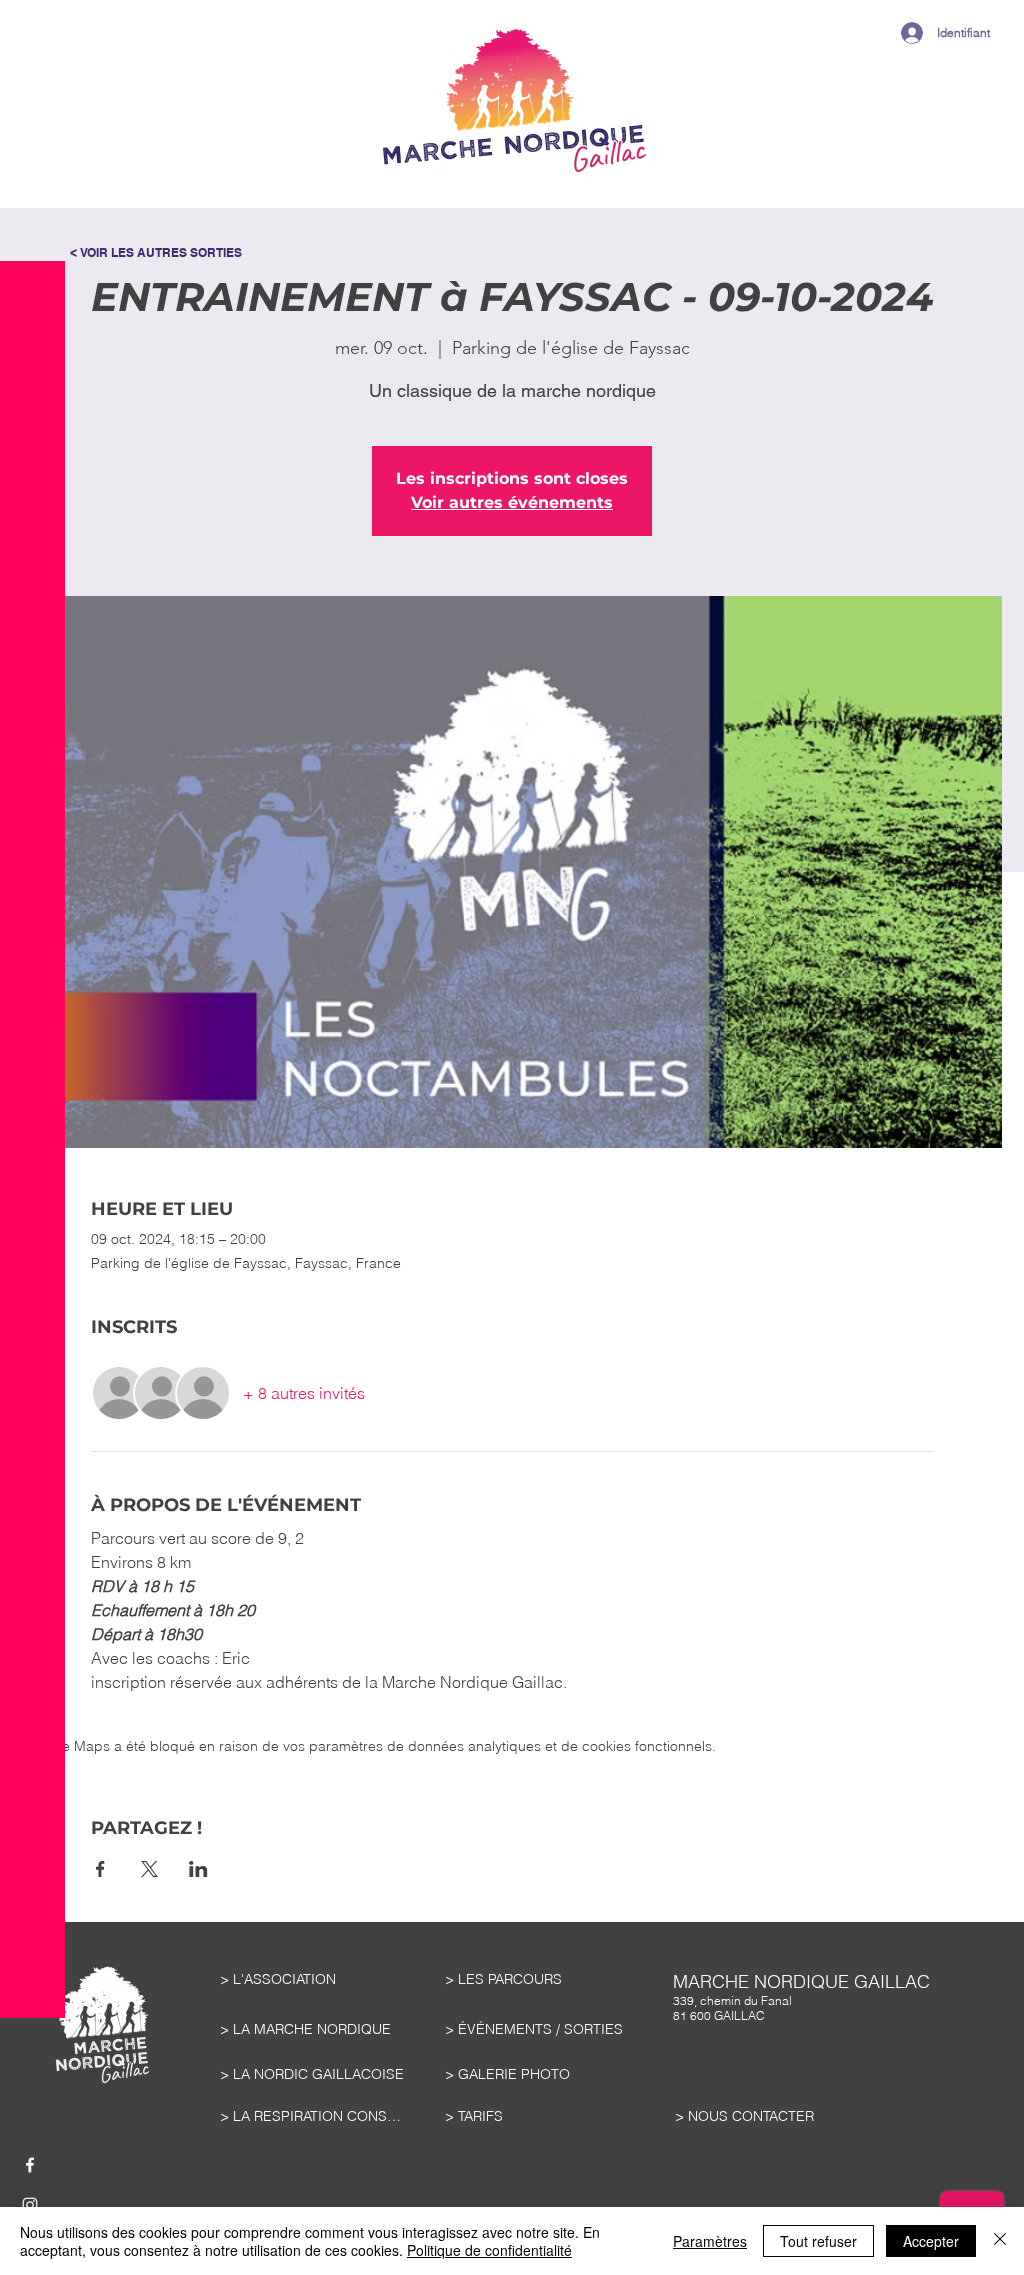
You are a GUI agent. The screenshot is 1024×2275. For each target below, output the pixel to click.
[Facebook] (30, 2165)
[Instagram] (30, 2205)
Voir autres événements (512, 502)
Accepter (931, 2241)
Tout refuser (818, 2241)
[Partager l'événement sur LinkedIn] (198, 1869)
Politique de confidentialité (489, 2250)
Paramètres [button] (710, 2241)
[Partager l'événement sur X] (149, 1869)
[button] (32, 69)
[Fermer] (1000, 2241)
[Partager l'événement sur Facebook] (100, 1869)
